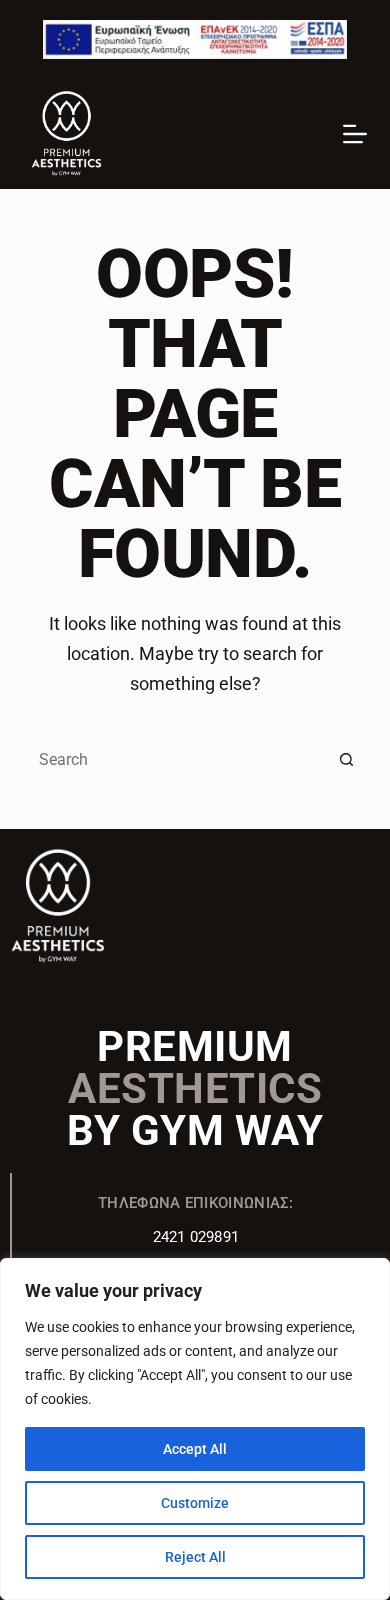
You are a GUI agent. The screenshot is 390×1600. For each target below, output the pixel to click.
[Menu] (355, 134)
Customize (195, 1503)
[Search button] (347, 759)
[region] (195, 1429)
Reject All (195, 1557)
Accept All (195, 1449)
